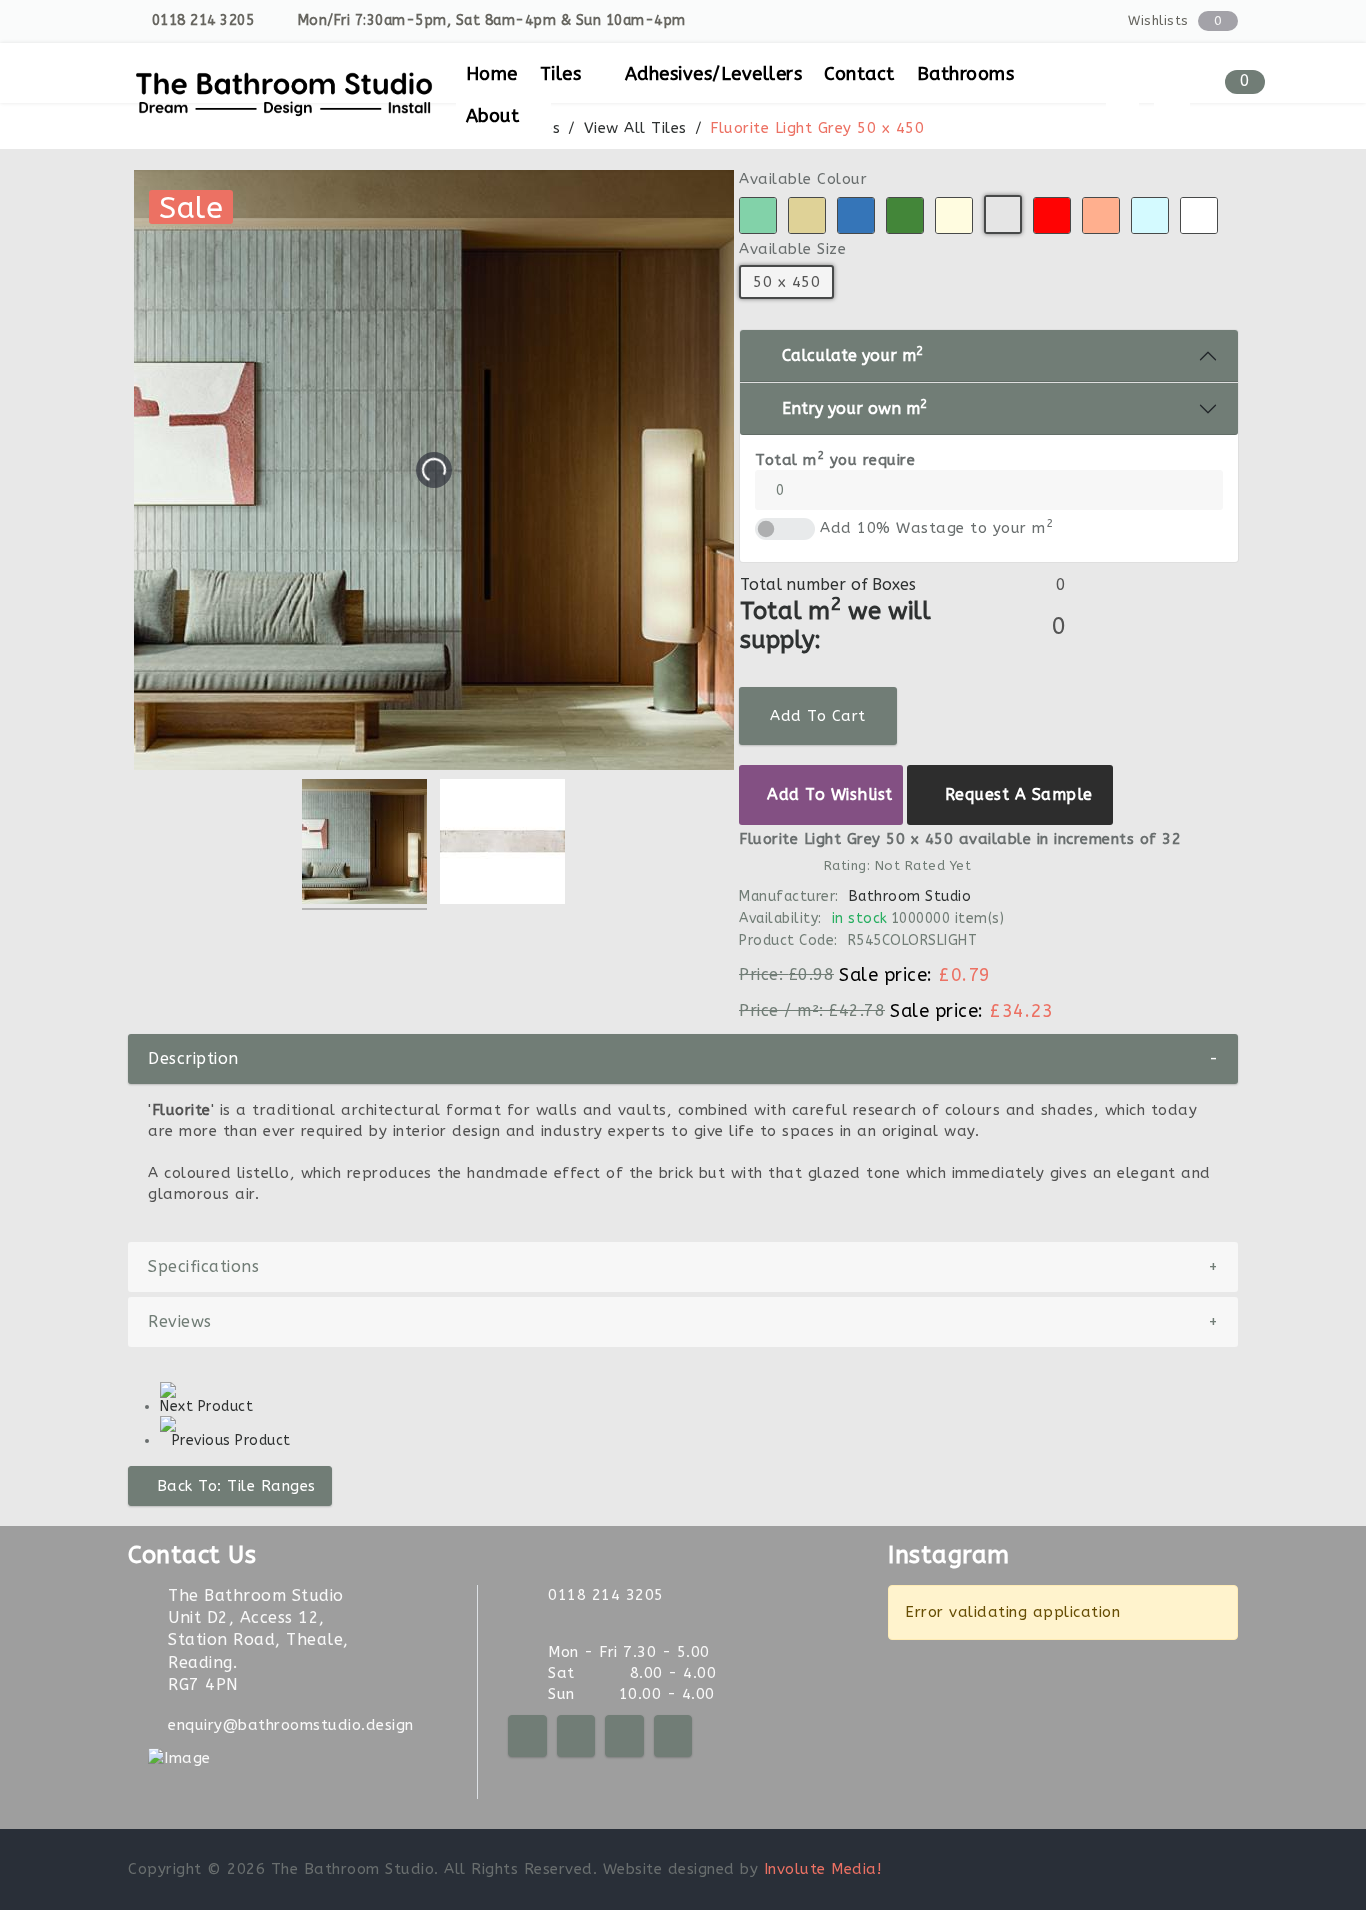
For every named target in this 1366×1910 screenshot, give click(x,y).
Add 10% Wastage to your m (936, 527)
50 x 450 (786, 282)
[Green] (905, 215)
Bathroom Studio (909, 896)
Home (492, 74)
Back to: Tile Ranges (236, 1486)
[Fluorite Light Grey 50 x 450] (364, 844)
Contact (859, 74)
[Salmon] (1101, 215)
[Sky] (1150, 215)
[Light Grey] (1003, 214)
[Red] (1052, 215)
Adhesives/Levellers (714, 74)
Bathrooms (966, 74)
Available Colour (803, 179)
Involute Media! (823, 1869)
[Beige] (807, 215)
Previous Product (231, 1440)
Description (683, 1058)
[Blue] (856, 215)
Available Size (792, 249)
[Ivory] (954, 215)
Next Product (206, 1406)
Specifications (683, 1266)
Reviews (683, 1321)
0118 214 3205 (203, 20)
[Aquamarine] (758, 215)
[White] (1199, 215)
